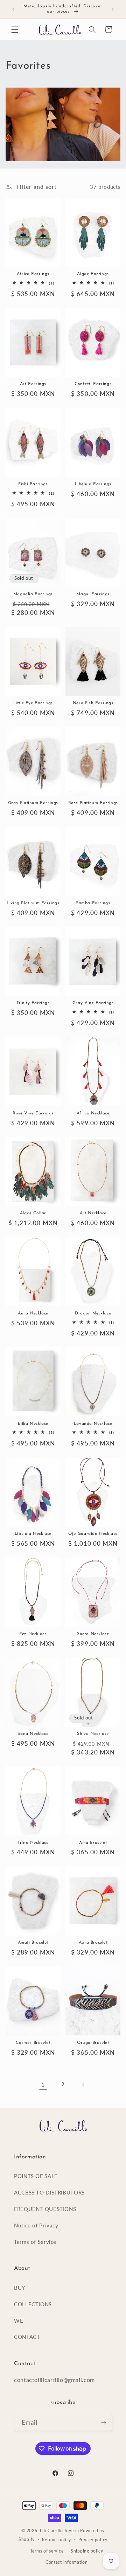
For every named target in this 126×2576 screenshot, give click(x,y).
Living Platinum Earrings (33, 903)
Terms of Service (35, 2242)
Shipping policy (87, 2551)
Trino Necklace (33, 1843)
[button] (15, 29)
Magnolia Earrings (33, 594)
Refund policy (57, 2540)
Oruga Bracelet (93, 2043)
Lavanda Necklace (93, 1424)
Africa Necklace (93, 1113)
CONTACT (27, 2337)
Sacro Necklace (93, 1634)
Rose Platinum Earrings (93, 803)
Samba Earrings (93, 903)
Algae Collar (33, 1213)
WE (19, 2321)
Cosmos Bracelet (33, 2043)
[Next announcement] (113, 9)
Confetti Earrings (93, 384)
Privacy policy (93, 2540)
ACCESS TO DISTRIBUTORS (49, 2192)
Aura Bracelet (93, 1943)
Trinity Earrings (33, 1003)
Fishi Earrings (33, 484)
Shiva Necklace (93, 1734)
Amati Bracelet (33, 1943)
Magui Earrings (93, 594)
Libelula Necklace (33, 1534)
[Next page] (83, 2084)
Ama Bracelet (93, 1843)
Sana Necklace (33, 1734)
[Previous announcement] (13, 9)
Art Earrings (33, 384)
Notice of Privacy (36, 2225)
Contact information (67, 2562)
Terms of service (47, 2551)
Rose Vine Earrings (33, 1113)
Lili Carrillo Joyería (59, 2531)
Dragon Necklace (93, 1313)
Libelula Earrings (93, 484)
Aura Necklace (33, 1313)
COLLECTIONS (33, 2304)
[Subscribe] (104, 2422)
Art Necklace (93, 1213)
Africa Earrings (33, 274)
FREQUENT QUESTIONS (45, 2209)
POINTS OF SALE (36, 2176)
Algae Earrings (93, 274)
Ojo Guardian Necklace (93, 1534)
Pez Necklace (33, 1634)
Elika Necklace (33, 1424)
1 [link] (43, 2084)
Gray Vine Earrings (93, 1003)
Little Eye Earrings (33, 703)
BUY (20, 2288)
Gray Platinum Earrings (33, 803)
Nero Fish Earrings (93, 703)
